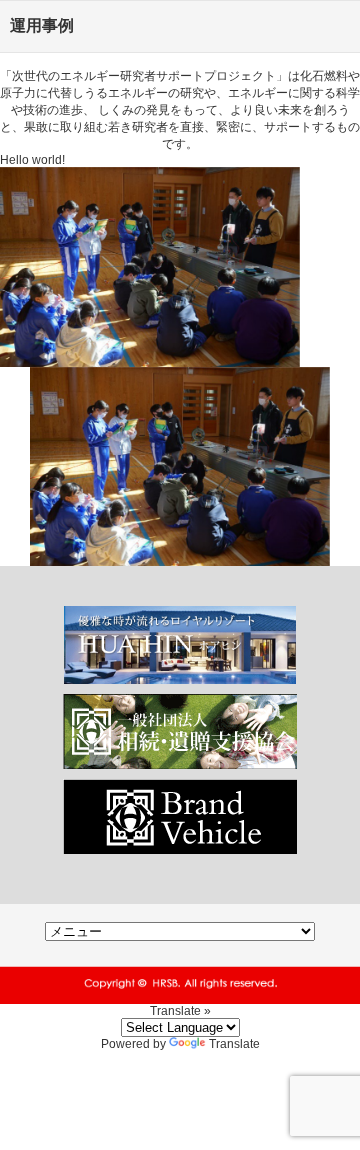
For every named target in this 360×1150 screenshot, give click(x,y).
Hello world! (32, 160)
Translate (234, 1044)
